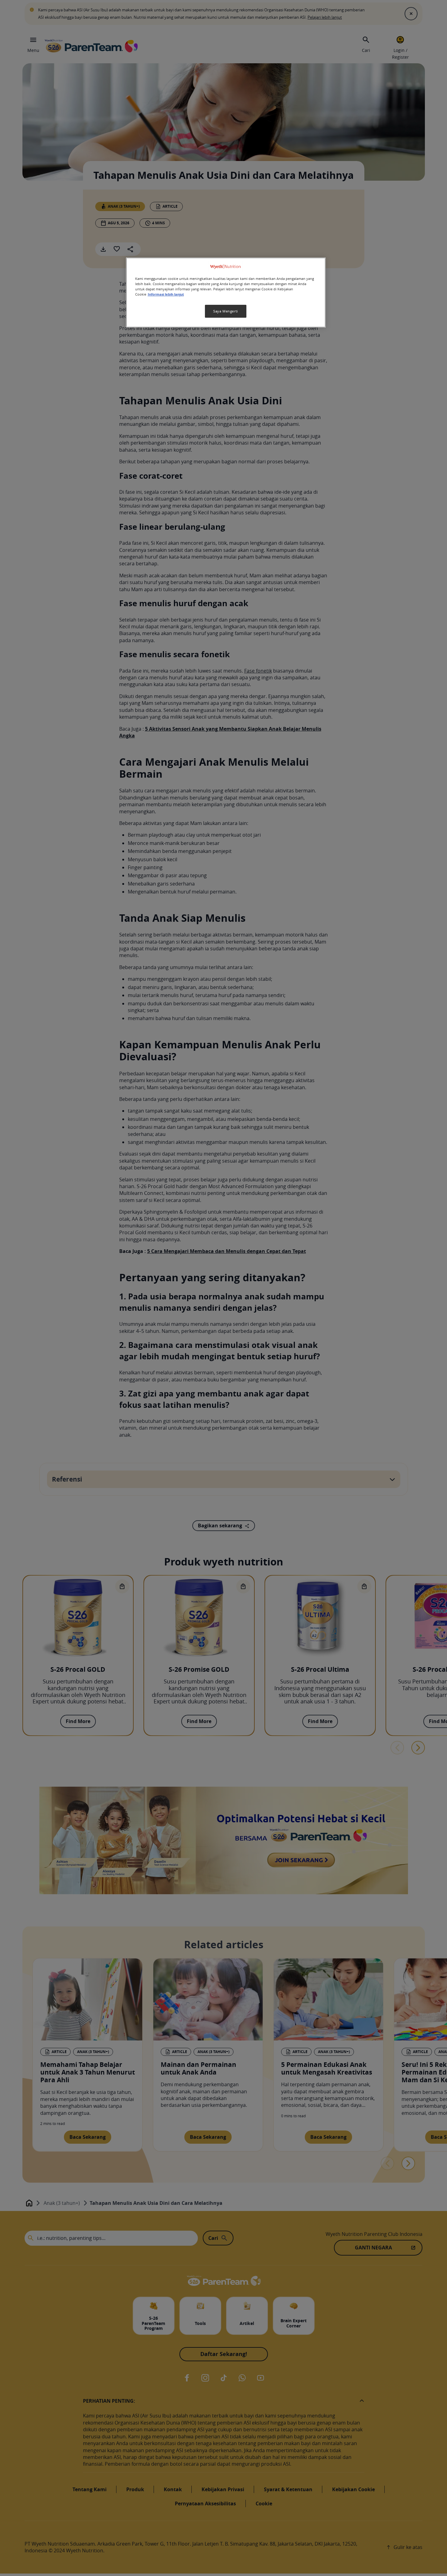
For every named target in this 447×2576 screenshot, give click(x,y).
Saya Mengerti (225, 311)
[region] (226, 292)
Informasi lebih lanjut (166, 295)
